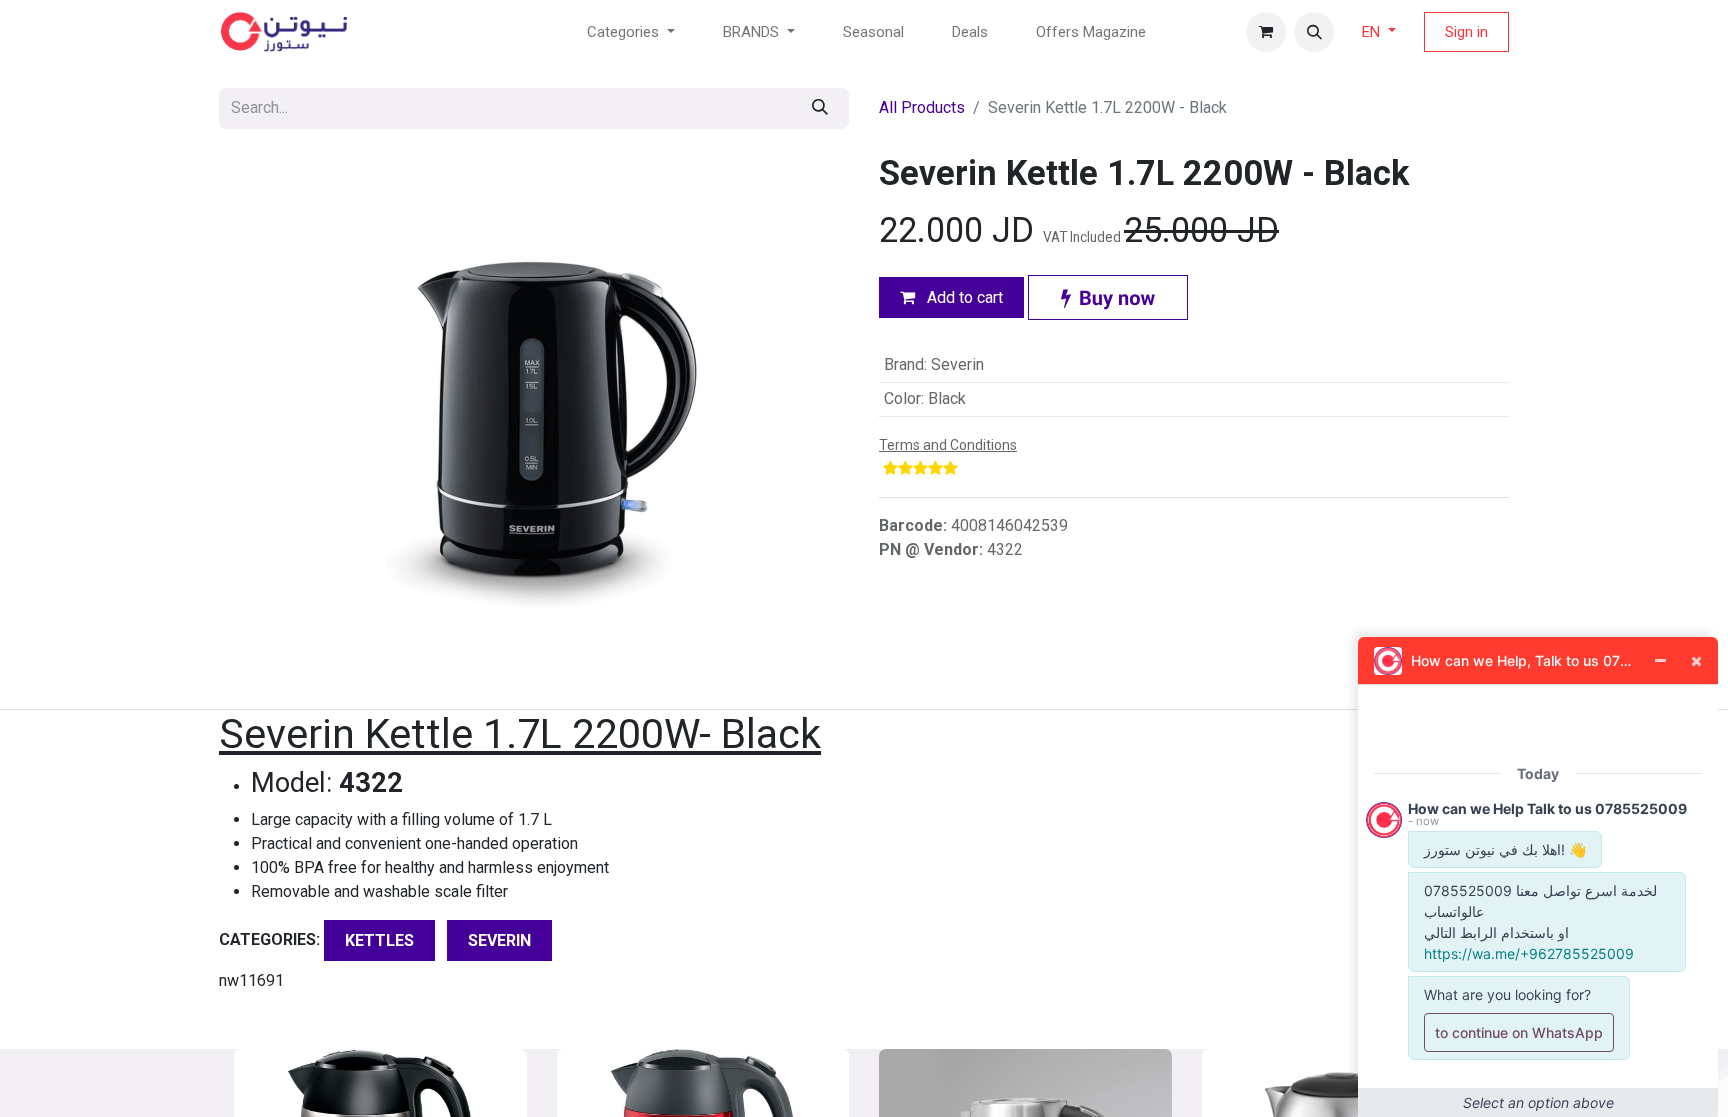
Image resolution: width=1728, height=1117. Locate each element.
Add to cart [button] (963, 297)
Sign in (1466, 32)
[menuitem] (873, 32)
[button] (1314, 32)
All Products (922, 107)
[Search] (820, 108)
